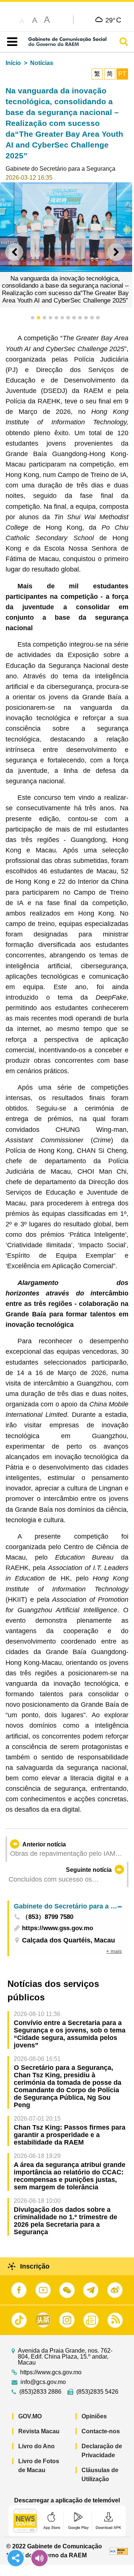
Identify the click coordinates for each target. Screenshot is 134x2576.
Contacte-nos (101, 2431)
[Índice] (11, 42)
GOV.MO (30, 2416)
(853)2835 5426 (97, 2392)
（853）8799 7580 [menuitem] (48, 1917)
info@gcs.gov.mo (43, 2382)
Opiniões (94, 2416)
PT (122, 74)
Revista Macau (39, 2431)
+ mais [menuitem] (114, 1951)
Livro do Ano (36, 2446)
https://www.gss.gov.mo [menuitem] (58, 1928)
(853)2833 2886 (40, 2392)
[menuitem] (68, 1906)
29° (113, 20)
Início (13, 63)
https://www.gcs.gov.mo (51, 2372)
